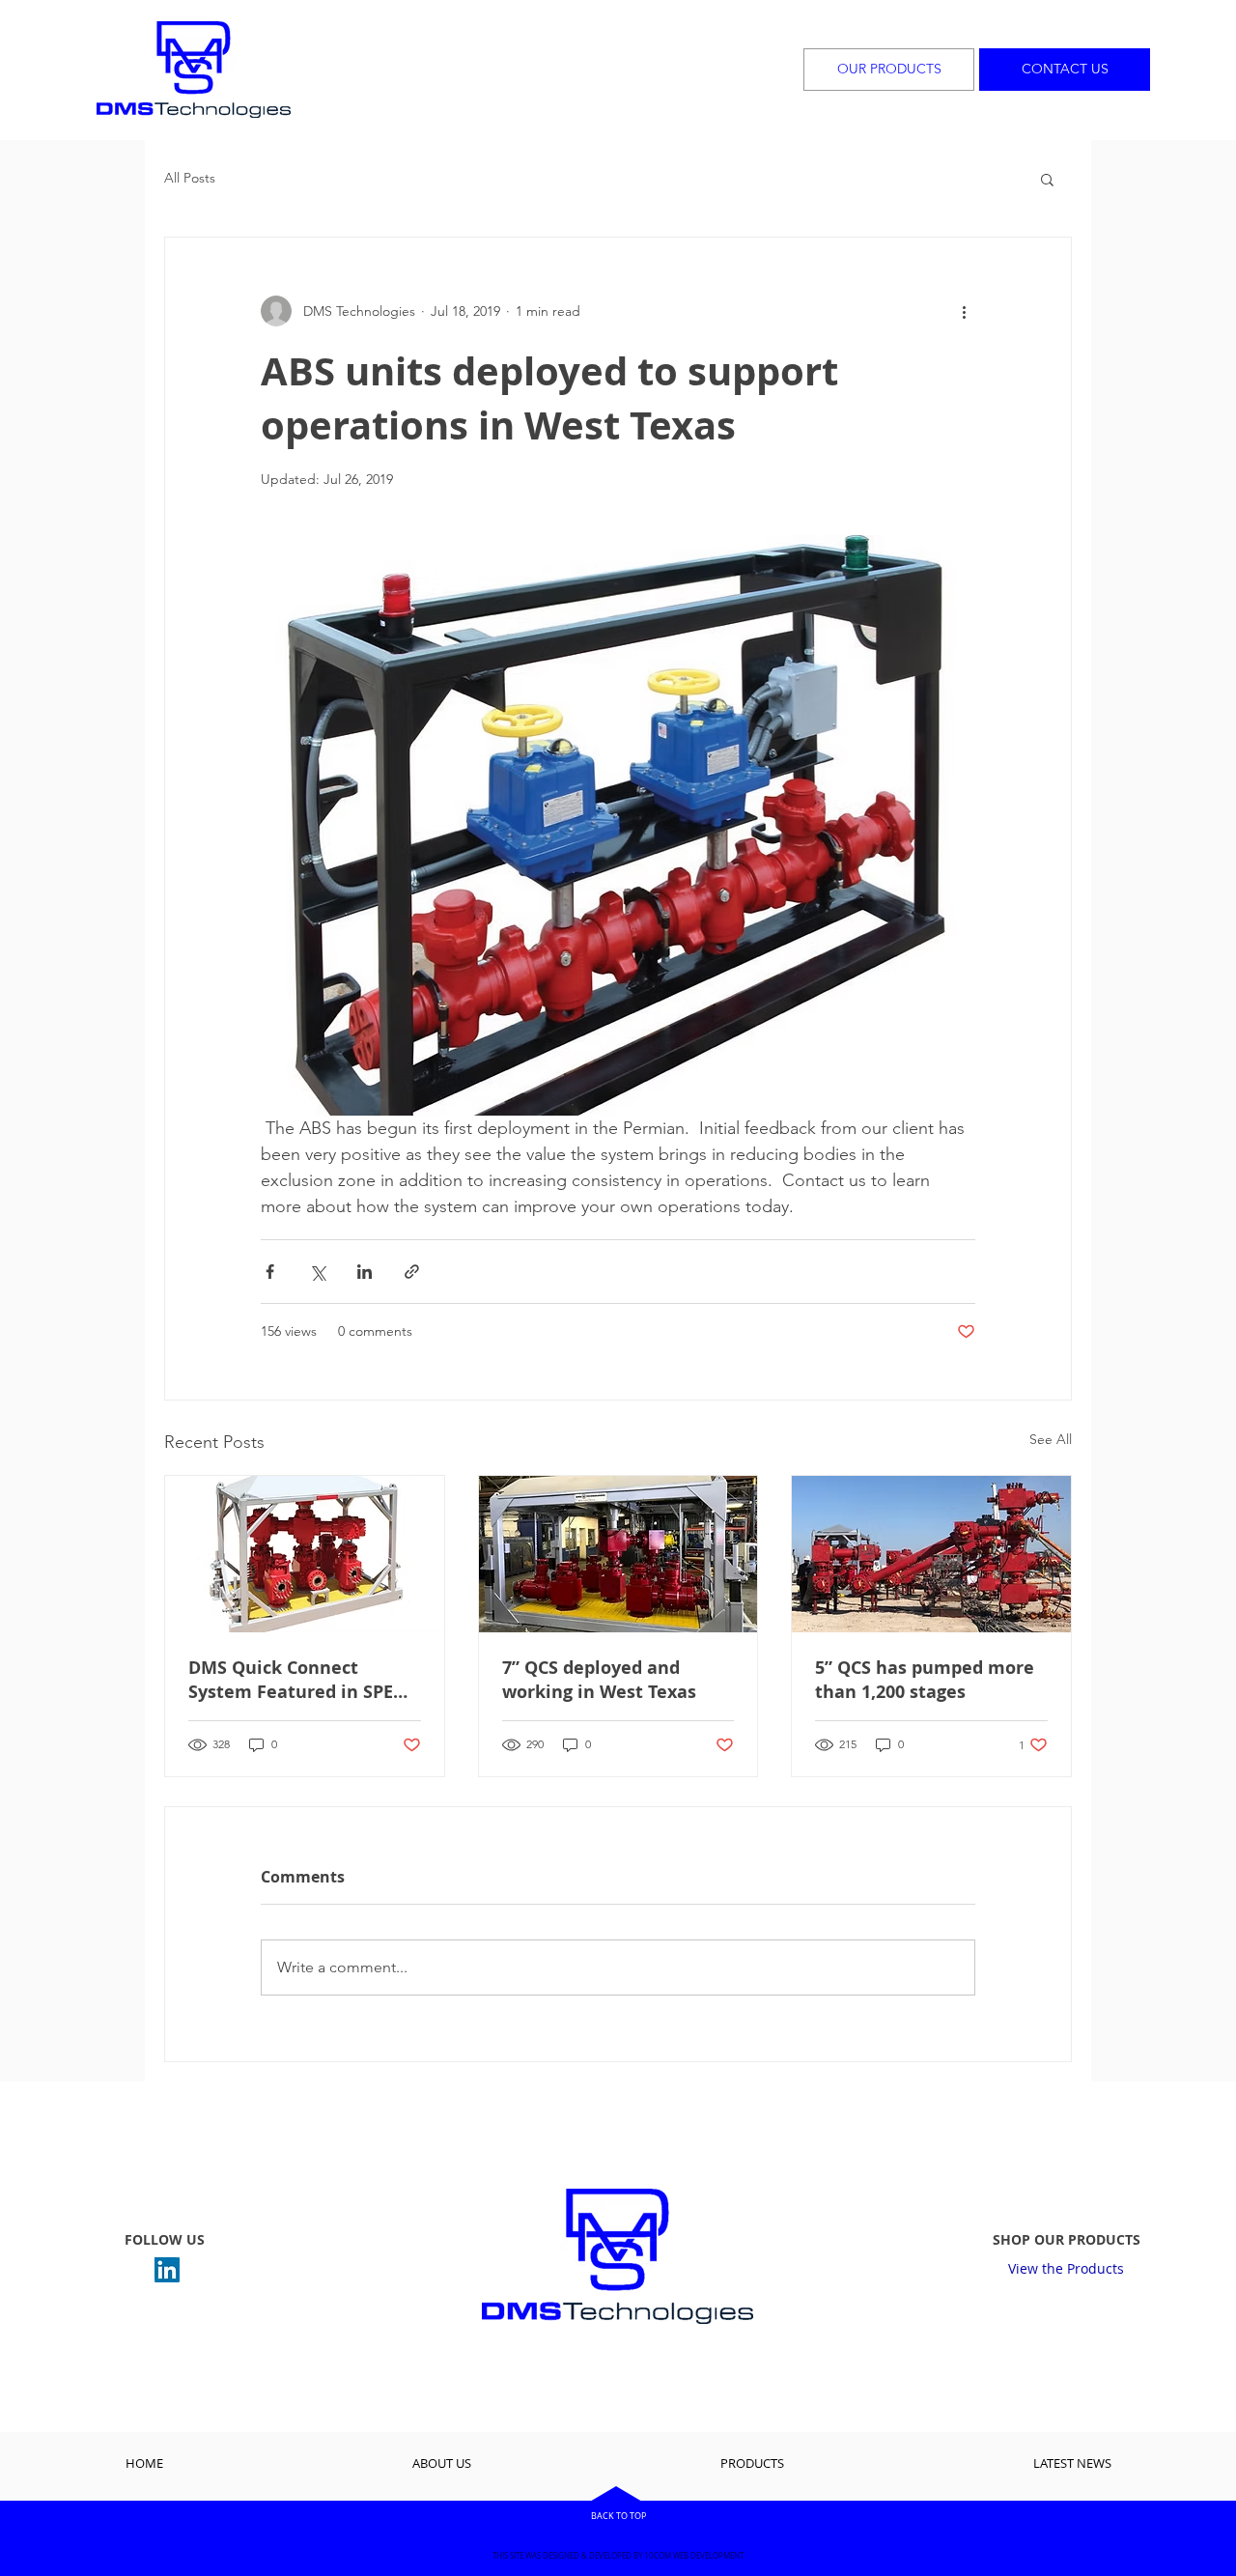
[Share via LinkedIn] (365, 1272)
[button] (1047, 179)
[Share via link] (412, 1272)
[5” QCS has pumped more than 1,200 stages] (931, 1554)
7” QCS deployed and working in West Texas (599, 1680)
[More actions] (964, 311)
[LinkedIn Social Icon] (167, 2270)
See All (1051, 1439)
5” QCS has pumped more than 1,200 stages (925, 1680)
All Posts (190, 178)
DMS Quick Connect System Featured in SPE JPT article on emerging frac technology (291, 1680)
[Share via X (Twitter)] (317, 1272)
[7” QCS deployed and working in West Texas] (618, 1554)
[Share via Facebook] (270, 1272)
